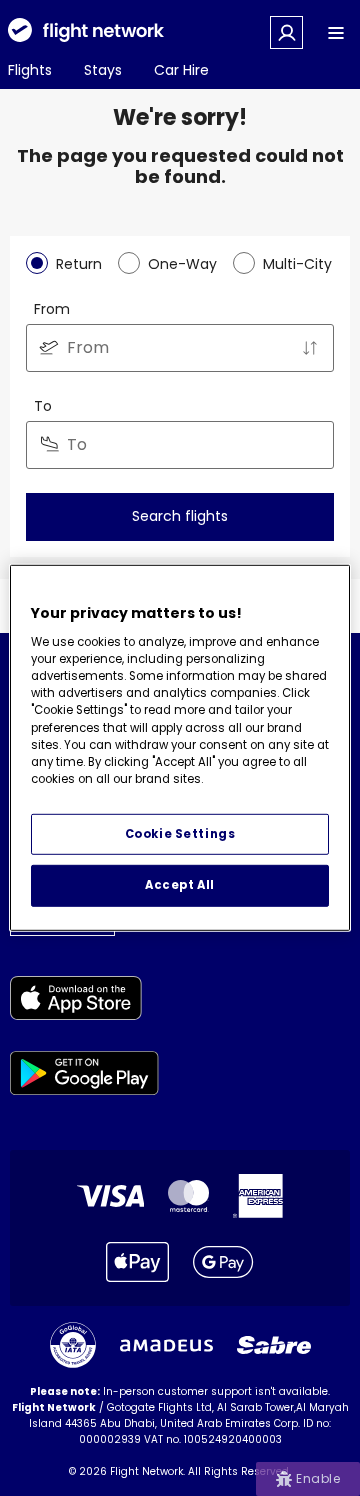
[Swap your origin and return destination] (310, 348)
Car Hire (181, 70)
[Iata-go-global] (73, 1345)
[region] (180, 748)
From (52, 309)
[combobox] (180, 348)
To (43, 406)
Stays (103, 70)
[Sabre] (274, 1345)
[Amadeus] (166, 1345)
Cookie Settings (180, 833)
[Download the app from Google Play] (84, 1076)
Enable (318, 1478)
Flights (30, 70)
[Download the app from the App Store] (84, 1001)
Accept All (180, 885)
